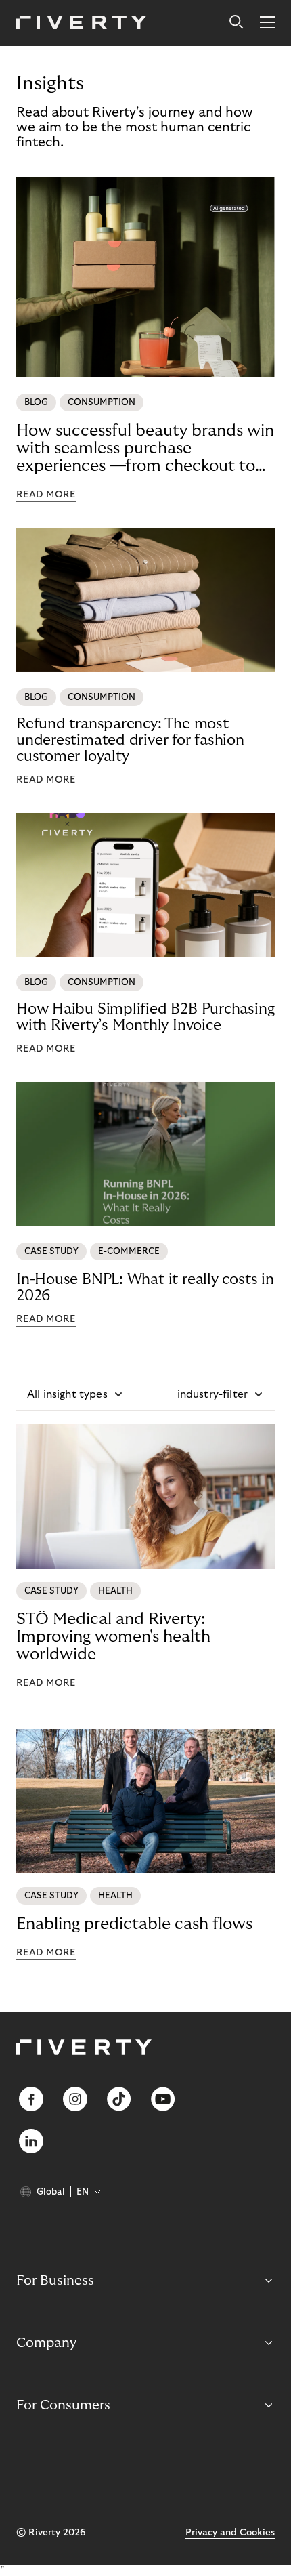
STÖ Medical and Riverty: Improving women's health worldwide (113, 1637)
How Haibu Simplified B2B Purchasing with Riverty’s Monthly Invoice (145, 1017)
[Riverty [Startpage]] (82, 23)
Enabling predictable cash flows (134, 1924)
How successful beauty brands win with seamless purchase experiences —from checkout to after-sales (145, 449)
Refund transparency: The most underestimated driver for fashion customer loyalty (130, 740)
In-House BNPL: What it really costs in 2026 (145, 1287)
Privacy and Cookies (230, 2533)
